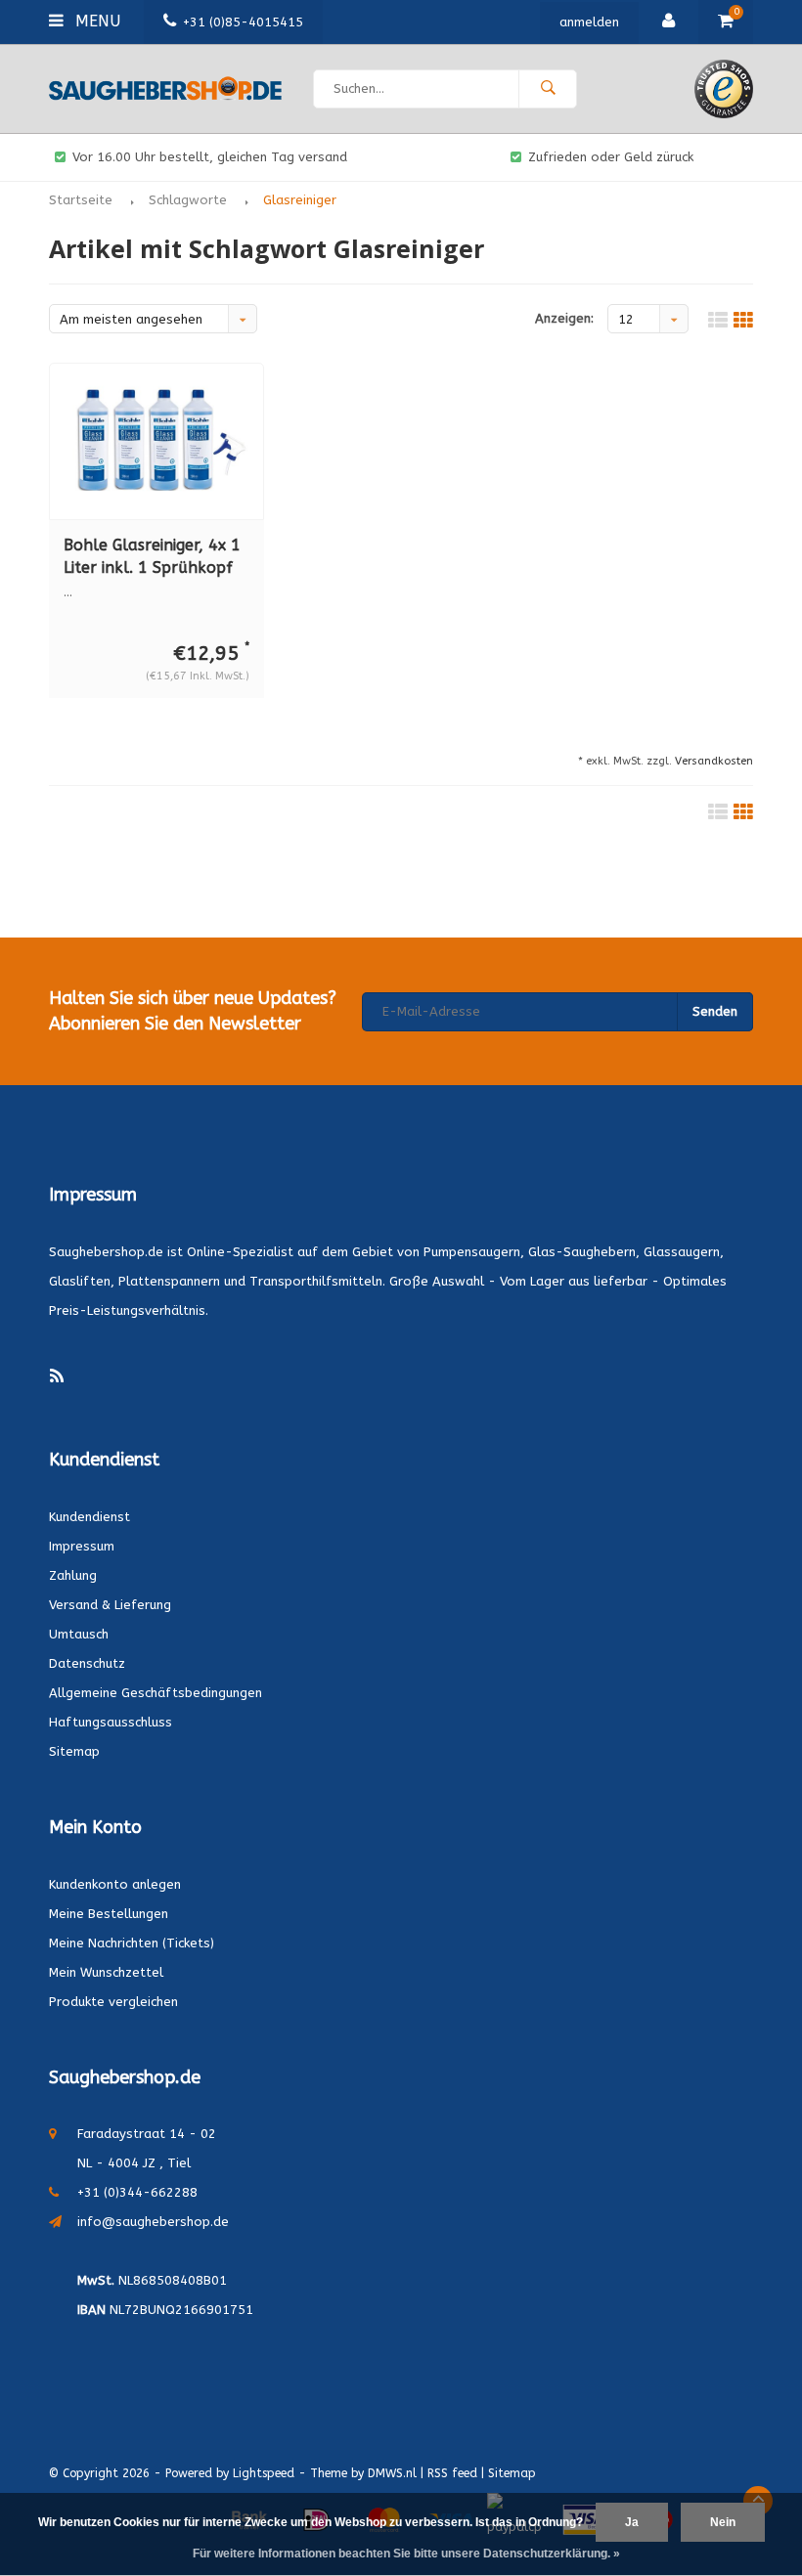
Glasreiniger (300, 200)
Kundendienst (89, 1517)
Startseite (81, 200)
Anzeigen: (564, 318)
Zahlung (73, 1575)
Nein (723, 2522)
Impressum (82, 1546)
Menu (95, 21)
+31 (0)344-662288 (137, 2192)
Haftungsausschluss (111, 1722)
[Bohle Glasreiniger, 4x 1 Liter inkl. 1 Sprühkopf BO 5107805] (156, 441)
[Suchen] (548, 89)
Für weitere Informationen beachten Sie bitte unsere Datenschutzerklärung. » (406, 2554)
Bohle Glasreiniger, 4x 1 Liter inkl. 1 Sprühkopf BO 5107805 (152, 558)
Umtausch (79, 1634)
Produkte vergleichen (113, 2002)
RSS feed (452, 2473)
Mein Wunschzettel (106, 1972)
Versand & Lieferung (110, 1605)
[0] (726, 22)
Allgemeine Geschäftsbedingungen (156, 1693)
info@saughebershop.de (153, 2222)
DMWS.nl (392, 2473)
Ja (632, 2522)
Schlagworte (188, 200)
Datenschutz (87, 1663)
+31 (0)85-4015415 (243, 22)
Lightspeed (264, 2473)
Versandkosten (714, 761)
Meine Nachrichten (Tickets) (132, 1943)
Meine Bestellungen (109, 1914)
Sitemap (74, 1751)
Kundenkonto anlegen (115, 1884)
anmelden (589, 22)
